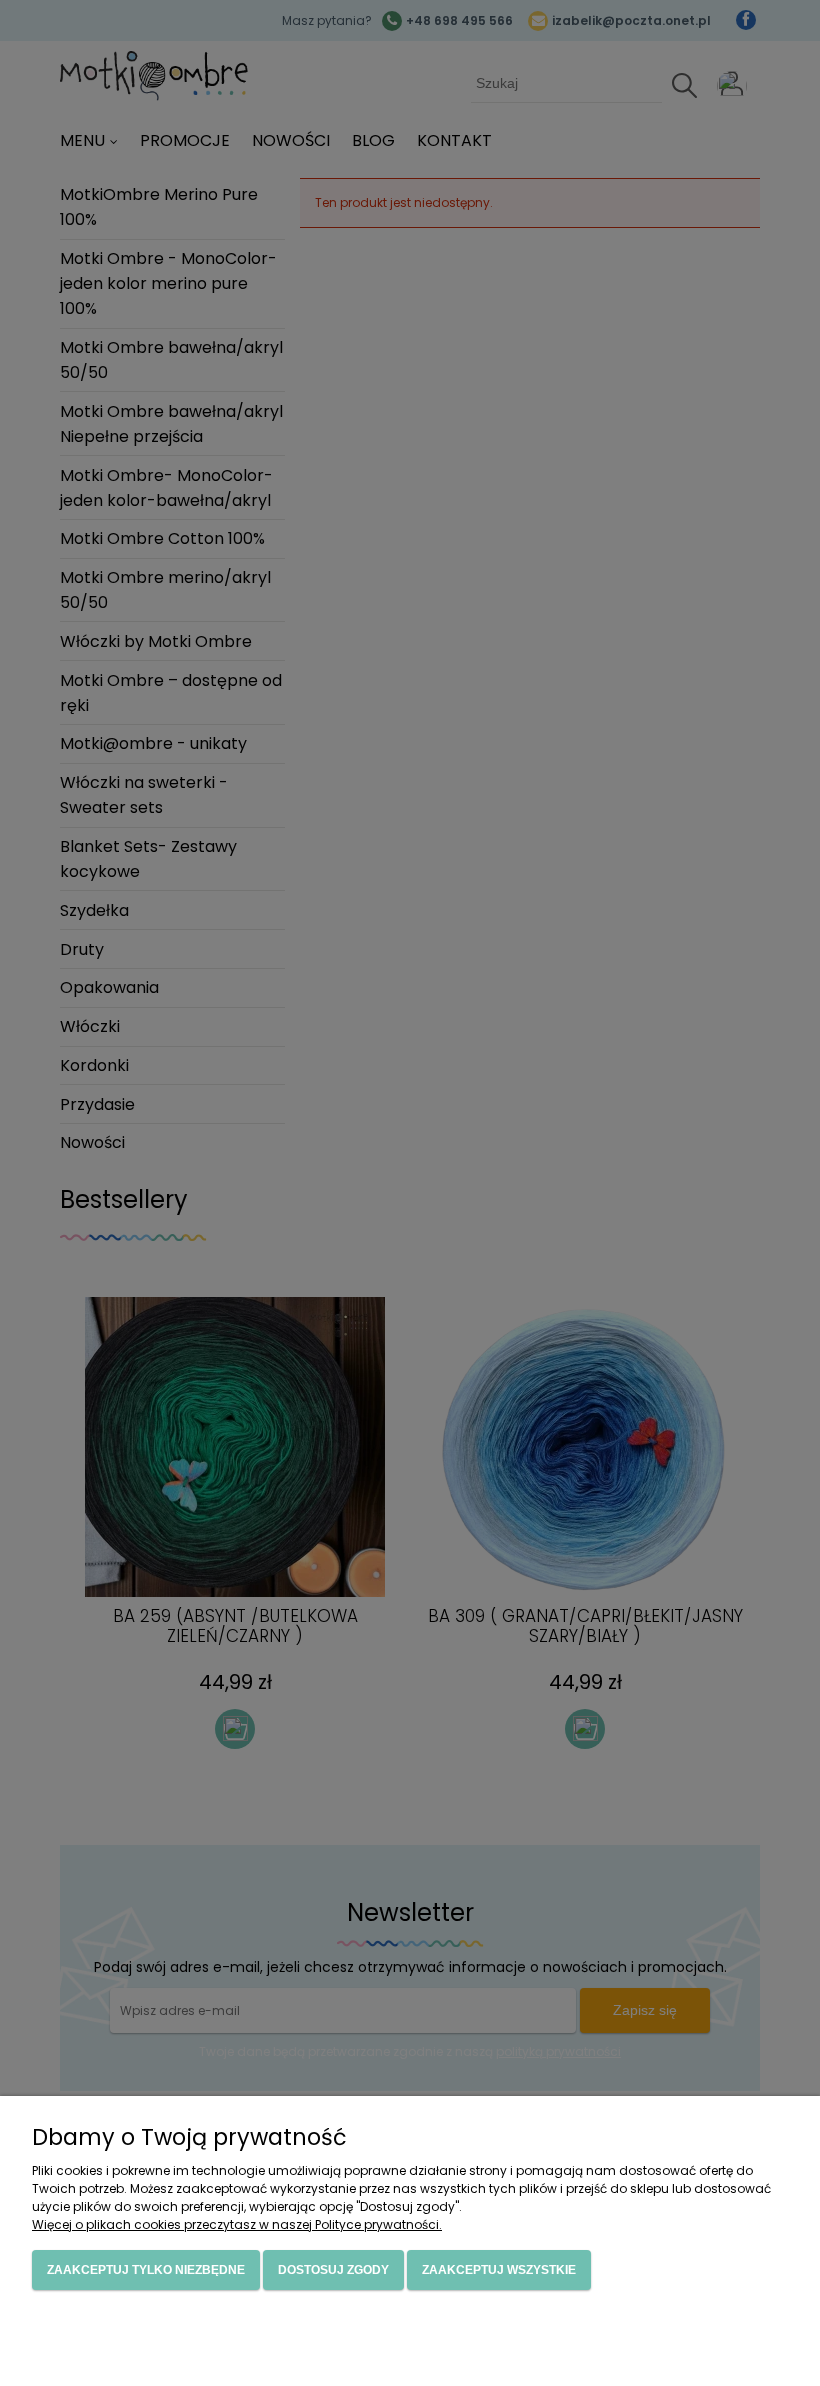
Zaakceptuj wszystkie (499, 2270)
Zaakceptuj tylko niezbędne (146, 2270)
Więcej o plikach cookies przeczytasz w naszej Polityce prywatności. (237, 2224)
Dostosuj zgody (333, 2270)
